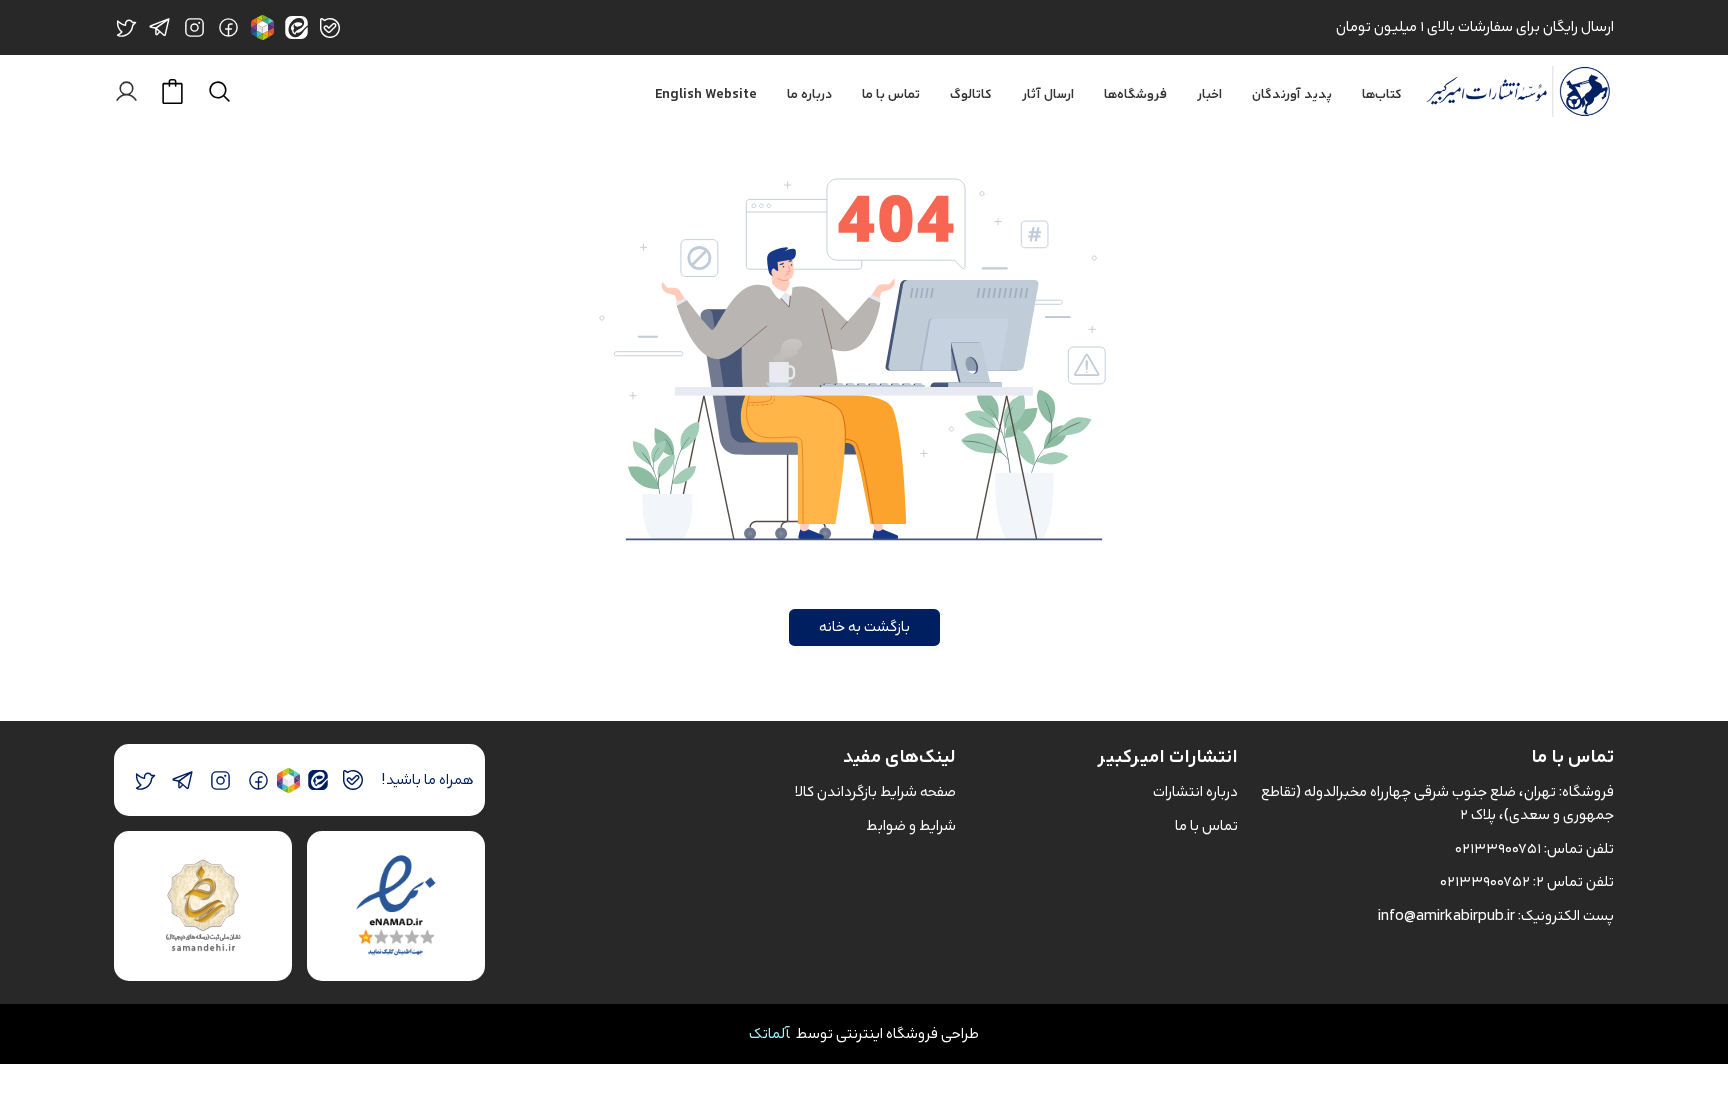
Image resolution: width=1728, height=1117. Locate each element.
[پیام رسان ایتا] (317, 780)
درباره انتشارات (1195, 791)
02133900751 (1498, 848)
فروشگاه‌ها (1135, 95)
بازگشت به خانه (864, 626)
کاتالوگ (971, 95)
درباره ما (809, 95)
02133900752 (1485, 881)
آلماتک (769, 1033)
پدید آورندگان (1292, 95)
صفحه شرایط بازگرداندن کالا (875, 791)
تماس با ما (891, 95)
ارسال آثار (1048, 95)
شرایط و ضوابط (911, 825)
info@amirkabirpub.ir (1446, 915)
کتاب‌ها (1382, 95)
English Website (706, 95)
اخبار (1209, 95)
